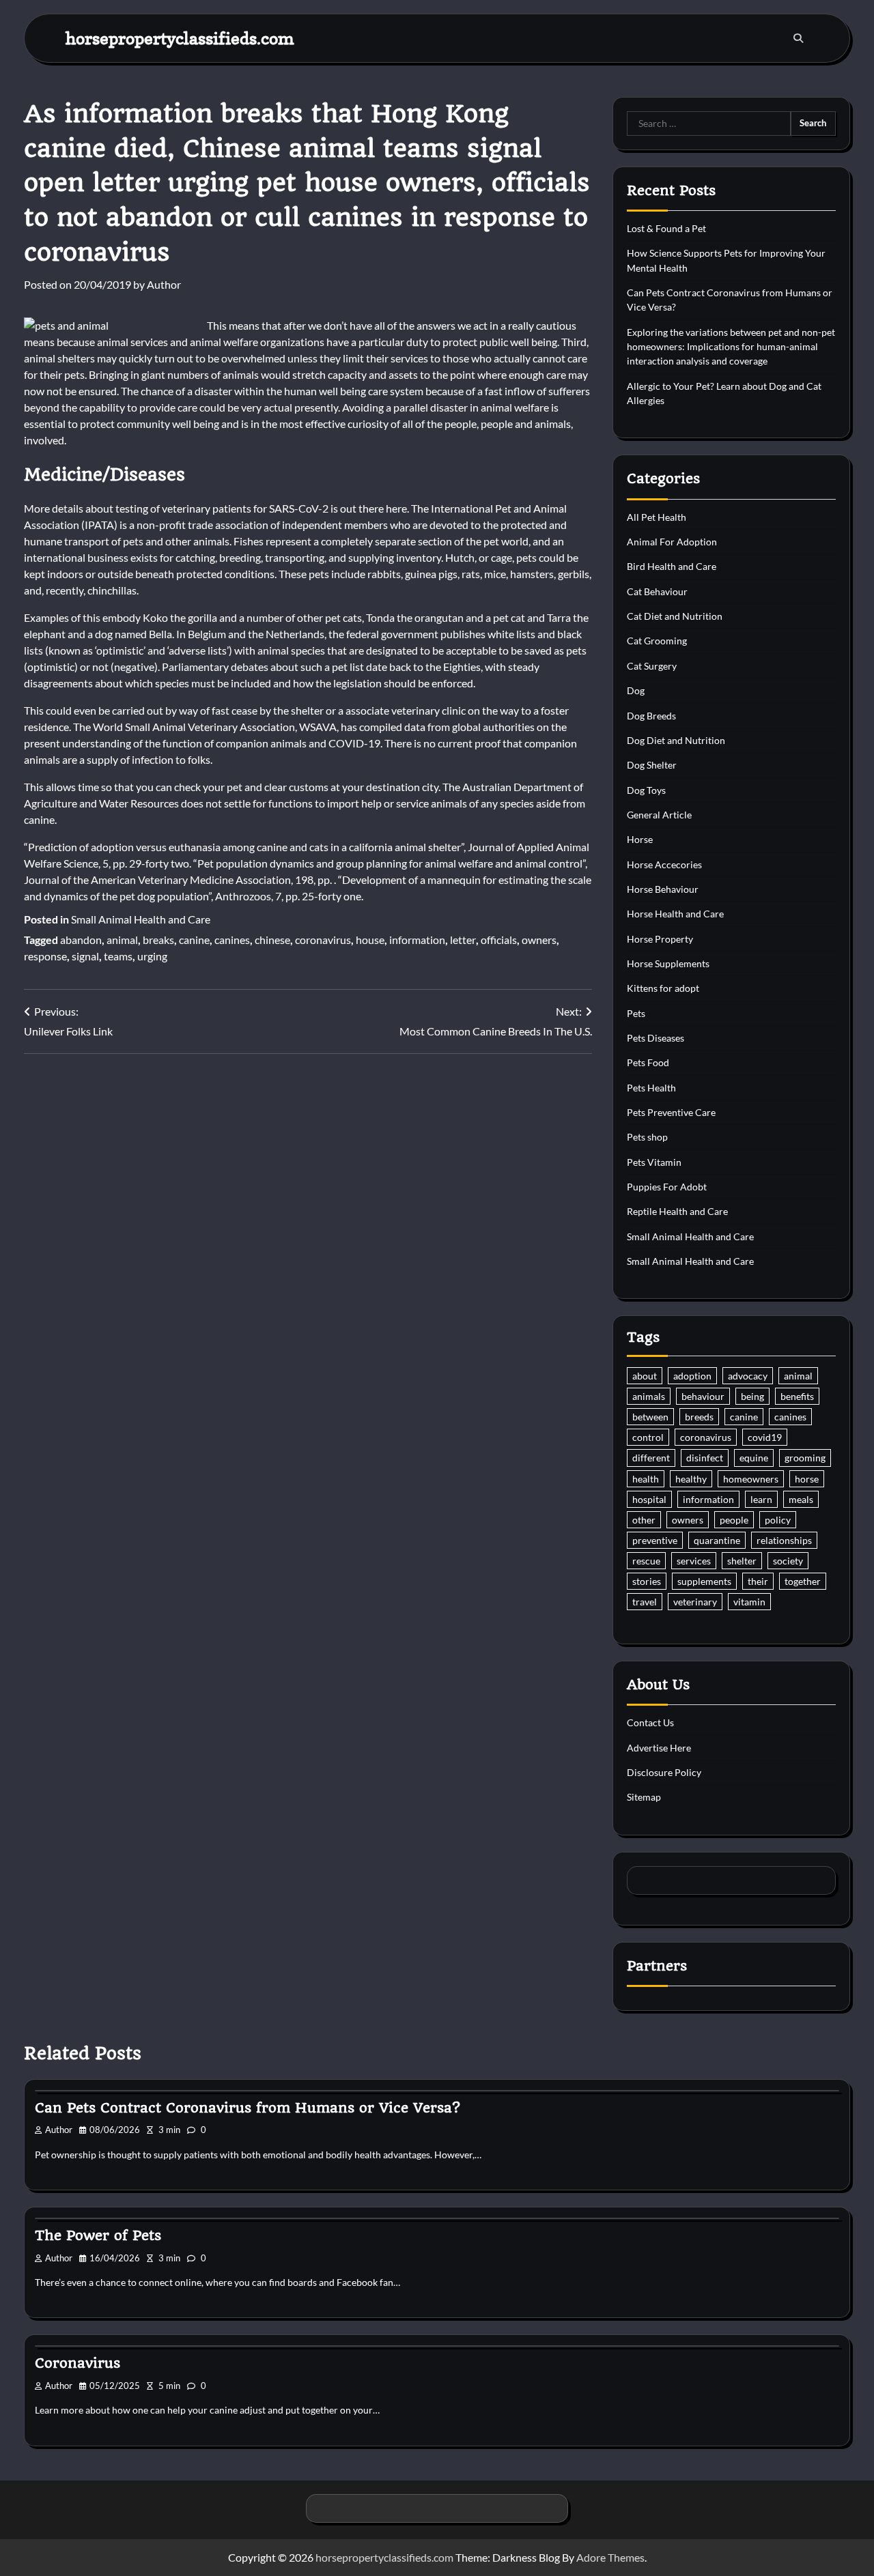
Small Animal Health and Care (141, 919)
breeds (699, 1417)
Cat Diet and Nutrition (675, 616)
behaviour (703, 1396)
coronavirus (323, 940)
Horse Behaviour (663, 889)
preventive (655, 1540)
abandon (81, 940)
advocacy (748, 1376)
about (645, 1376)
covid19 (765, 1437)
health (646, 1479)
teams (118, 956)
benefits (797, 1396)
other (644, 1520)
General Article (659, 815)
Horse (640, 839)
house (370, 940)
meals (801, 1499)
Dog (636, 690)
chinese (272, 940)
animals (649, 1396)
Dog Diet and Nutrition (676, 740)
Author (164, 284)
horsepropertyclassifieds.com (180, 38)
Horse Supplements (668, 963)
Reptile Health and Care (677, 1211)
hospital (649, 1499)
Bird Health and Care (672, 566)
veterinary (695, 1602)
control (648, 1437)
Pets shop (647, 1137)
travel (645, 1602)
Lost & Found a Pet (666, 228)
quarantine (717, 1540)
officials (499, 940)
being (752, 1396)
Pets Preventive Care (671, 1112)
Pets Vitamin (654, 1162)
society (788, 1561)
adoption (692, 1376)
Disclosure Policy (664, 1772)
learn (761, 1499)
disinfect (705, 1458)
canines (232, 940)
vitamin (749, 1602)
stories (647, 1581)
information (417, 940)
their (758, 1581)
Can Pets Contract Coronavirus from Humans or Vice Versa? (248, 2108)
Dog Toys (646, 790)
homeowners (751, 1479)
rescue (646, 1561)
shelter (742, 1561)
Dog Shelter (652, 765)
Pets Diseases (655, 1038)
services (694, 1561)
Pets (636, 1013)
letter (463, 940)
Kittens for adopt (663, 988)
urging (152, 956)
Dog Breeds (651, 716)
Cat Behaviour (657, 591)
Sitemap (644, 1797)
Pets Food (648, 1062)
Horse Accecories (664, 864)
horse (807, 1479)
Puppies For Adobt (667, 1187)
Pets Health (651, 1088)
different (651, 1458)
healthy (691, 1479)
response (45, 956)
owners (539, 940)
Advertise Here (659, 1748)
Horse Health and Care (675, 914)
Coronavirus (77, 2363)
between (650, 1417)
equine (754, 1458)
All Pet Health (657, 517)
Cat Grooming (657, 641)
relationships (784, 1540)
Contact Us (650, 1722)
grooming (805, 1458)
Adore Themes (610, 2557)
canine (194, 940)
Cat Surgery (652, 666)
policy (778, 1520)
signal (85, 956)
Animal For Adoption (672, 542)
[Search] (798, 38)
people (734, 1520)
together (803, 1581)
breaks (158, 940)
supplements (704, 1581)
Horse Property (660, 939)
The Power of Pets (98, 2235)
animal (122, 940)
